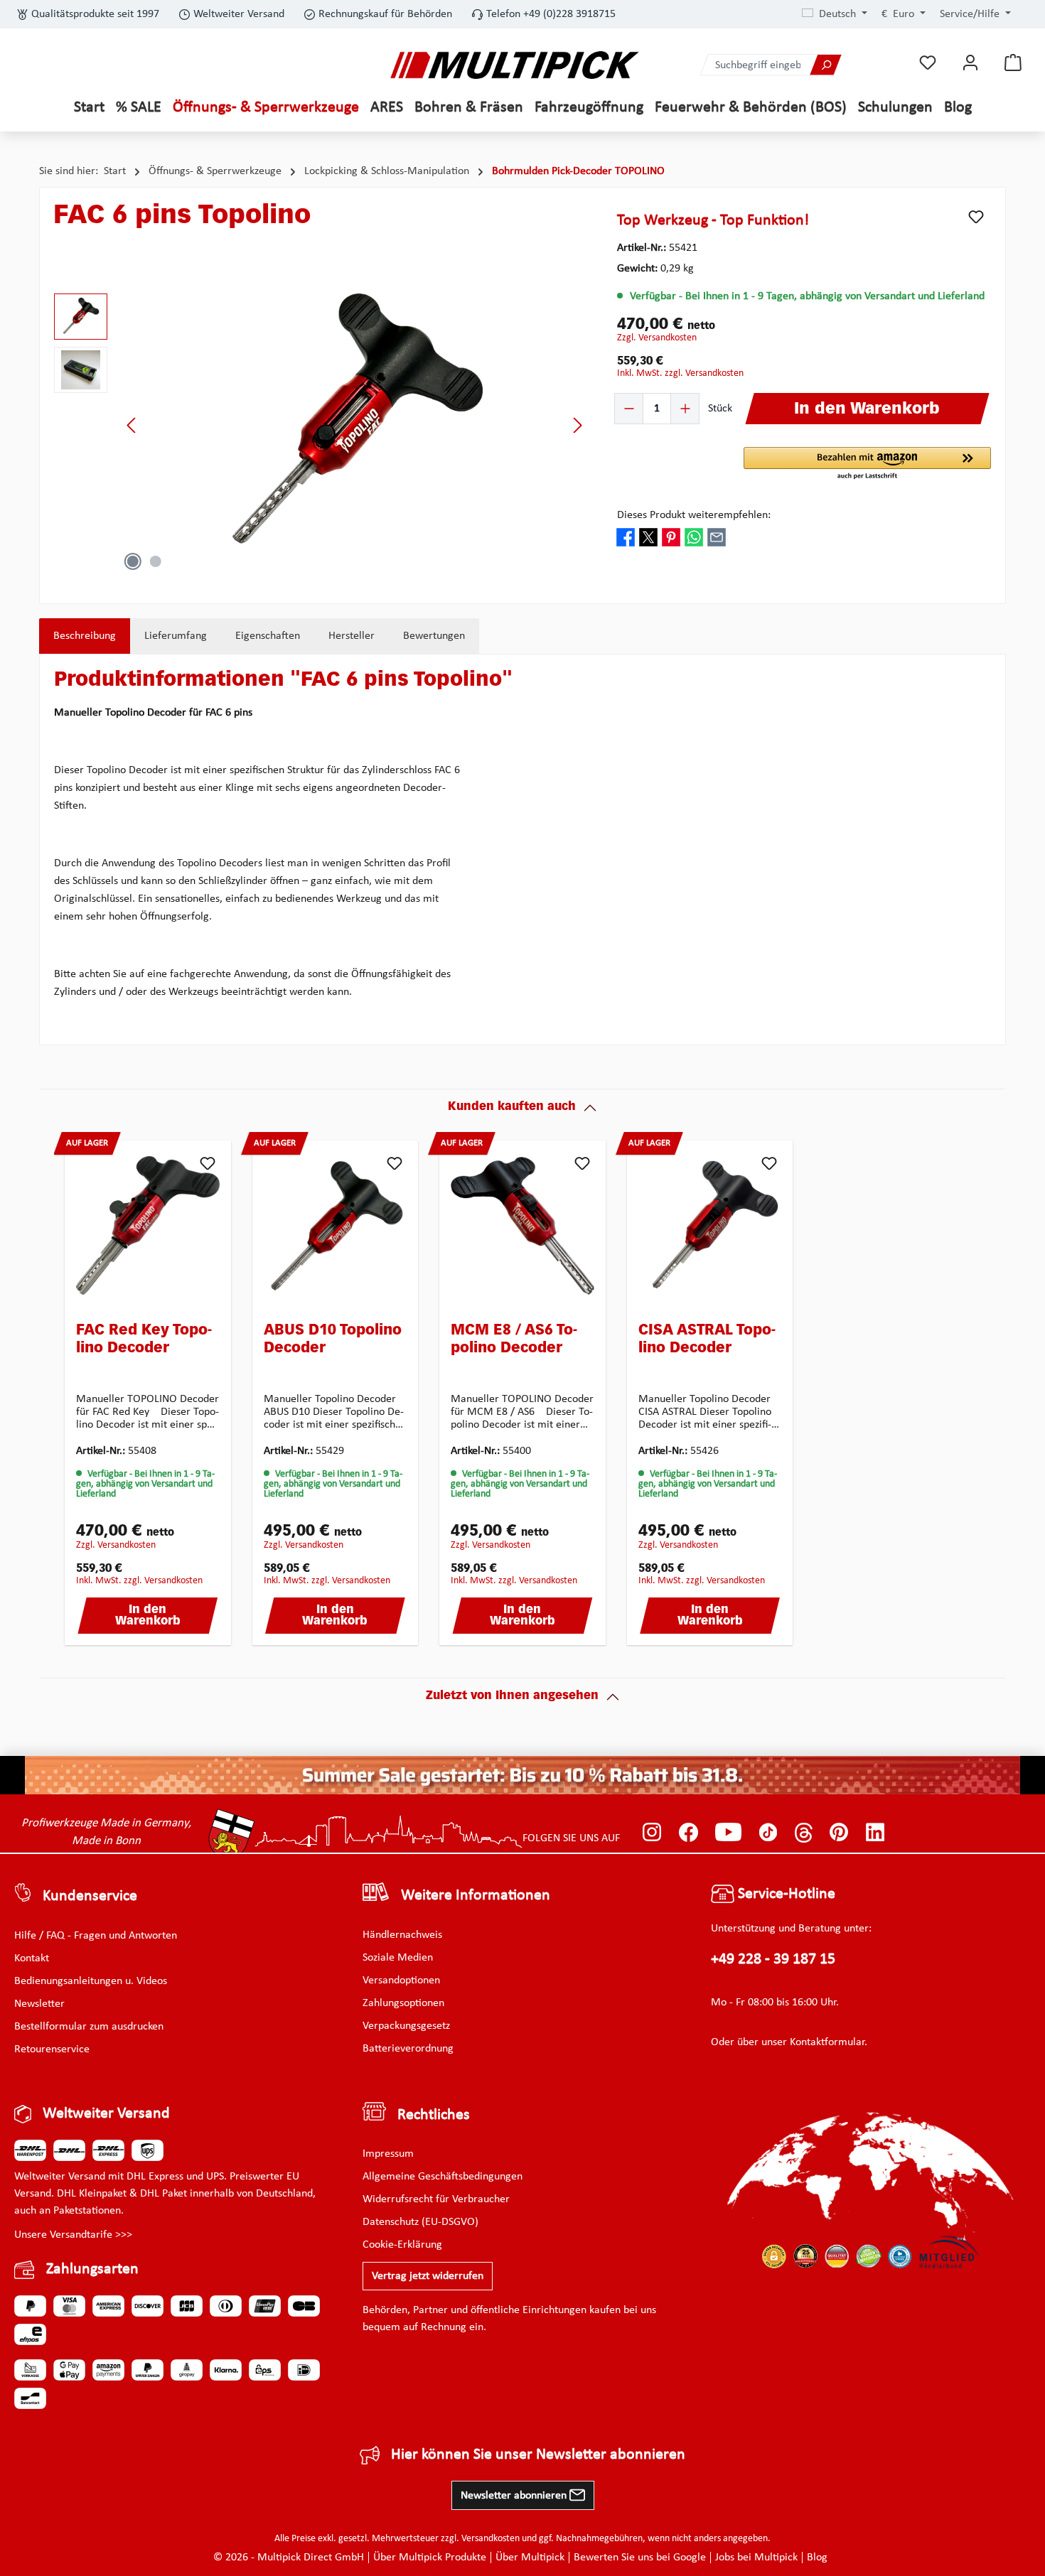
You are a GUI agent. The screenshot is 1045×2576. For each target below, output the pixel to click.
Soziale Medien (398, 1958)
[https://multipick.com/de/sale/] (522, 1775)
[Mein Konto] (970, 63)
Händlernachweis (402, 1935)
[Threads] (804, 1833)
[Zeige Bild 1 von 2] (133, 561)
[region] (321, 425)
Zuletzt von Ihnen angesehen (512, 1696)
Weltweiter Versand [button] (106, 2114)
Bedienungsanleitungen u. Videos (91, 1981)
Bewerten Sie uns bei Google (640, 2558)
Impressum (388, 2154)
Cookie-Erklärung (402, 2245)
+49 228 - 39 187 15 (773, 1960)
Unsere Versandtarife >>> (73, 2235)
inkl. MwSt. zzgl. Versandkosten (680, 373)
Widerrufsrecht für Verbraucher (436, 2199)
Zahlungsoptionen (403, 2003)
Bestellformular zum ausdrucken (89, 2027)
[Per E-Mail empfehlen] (717, 537)
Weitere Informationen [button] (476, 1896)
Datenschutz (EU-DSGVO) (420, 2222)
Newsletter (39, 2004)
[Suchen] (825, 65)
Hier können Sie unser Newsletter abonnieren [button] (538, 2455)
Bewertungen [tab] (434, 636)
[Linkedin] (875, 1833)
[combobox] (756, 65)
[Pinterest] (839, 1833)
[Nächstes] (577, 425)
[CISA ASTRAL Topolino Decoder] (710, 1226)
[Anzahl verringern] (629, 409)
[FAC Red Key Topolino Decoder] (148, 1226)
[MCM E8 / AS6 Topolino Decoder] (522, 1226)
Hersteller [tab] (352, 636)
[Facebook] (688, 1833)
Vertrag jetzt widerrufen (428, 2276)
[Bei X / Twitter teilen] (648, 537)
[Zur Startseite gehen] (515, 65)
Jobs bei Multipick (756, 2558)
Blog (817, 2558)
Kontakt (32, 1958)
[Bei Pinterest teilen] (671, 537)
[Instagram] (652, 1833)
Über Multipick (530, 2558)
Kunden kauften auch (512, 1107)
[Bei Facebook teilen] (626, 537)
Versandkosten (491, 2539)
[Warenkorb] (1013, 63)
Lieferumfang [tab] (176, 636)
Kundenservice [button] (90, 1896)
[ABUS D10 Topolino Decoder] (336, 1226)
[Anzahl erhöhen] (685, 409)
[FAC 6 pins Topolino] (355, 425)
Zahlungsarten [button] (92, 2269)
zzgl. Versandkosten (657, 338)
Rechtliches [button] (434, 2115)
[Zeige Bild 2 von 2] (156, 561)
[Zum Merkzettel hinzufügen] (976, 217)
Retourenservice (52, 2049)
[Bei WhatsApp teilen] (694, 537)
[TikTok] (768, 1833)
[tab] (85, 636)
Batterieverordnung (408, 2049)
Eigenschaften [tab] (268, 636)
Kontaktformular (827, 2042)
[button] (867, 464)
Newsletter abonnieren (515, 2496)
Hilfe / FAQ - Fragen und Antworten (96, 1936)
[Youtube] (728, 1833)
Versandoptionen (401, 1980)
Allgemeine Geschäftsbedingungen (443, 2177)
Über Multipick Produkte (430, 2558)
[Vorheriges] (132, 425)
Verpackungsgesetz (406, 2026)
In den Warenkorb (148, 1616)
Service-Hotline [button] (785, 1894)
